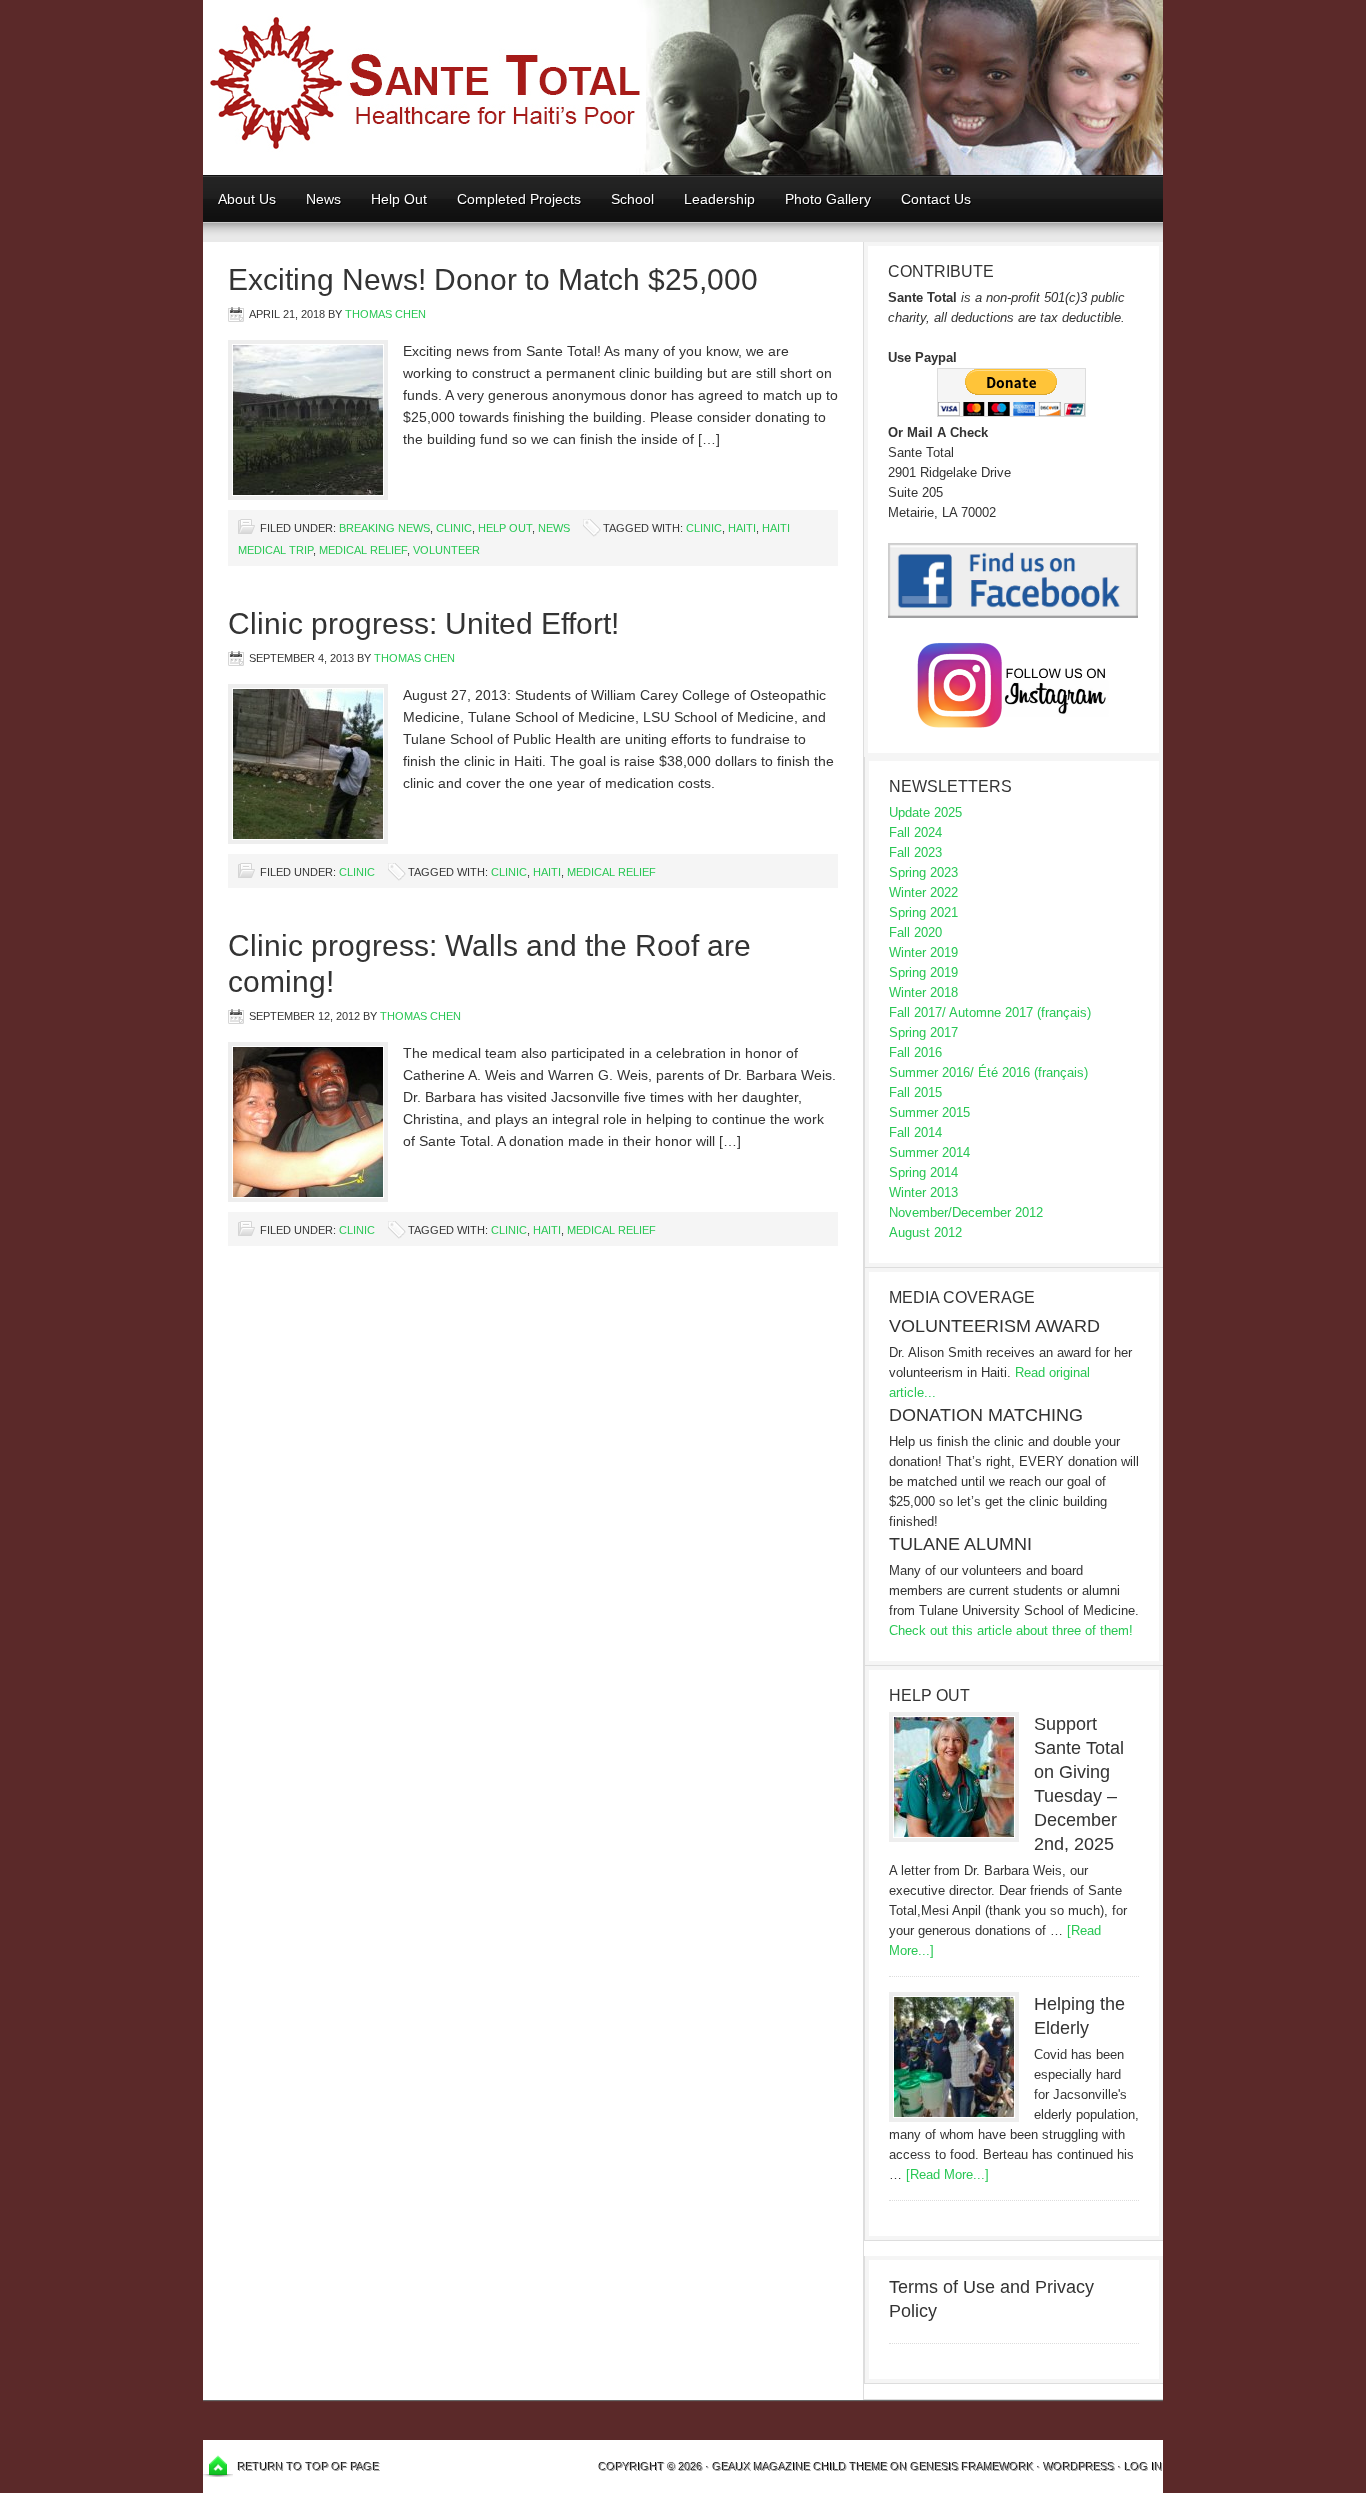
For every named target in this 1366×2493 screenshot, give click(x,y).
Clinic (454, 528)
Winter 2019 (923, 952)
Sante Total (683, 87)
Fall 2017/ (917, 1012)
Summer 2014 (929, 1152)
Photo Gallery (828, 199)
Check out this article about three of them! (1011, 1630)
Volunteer (446, 550)
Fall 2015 (915, 1092)
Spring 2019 (923, 972)
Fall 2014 (915, 1132)
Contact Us (936, 199)
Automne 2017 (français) (1020, 1012)
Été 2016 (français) (1033, 1072)
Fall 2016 (915, 1052)
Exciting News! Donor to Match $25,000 (493, 279)
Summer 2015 (929, 1112)
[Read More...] (947, 2174)
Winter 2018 (923, 992)
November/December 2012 (966, 1212)
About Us (247, 199)
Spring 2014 (923, 1172)
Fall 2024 (915, 832)
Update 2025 (925, 812)
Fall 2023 (915, 852)
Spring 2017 (923, 1032)
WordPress (1079, 2467)
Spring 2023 (923, 872)
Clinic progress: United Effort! (423, 623)
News (323, 199)
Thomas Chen (385, 314)
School (625, 199)
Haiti (742, 528)
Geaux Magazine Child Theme (800, 2467)
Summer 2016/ (931, 1072)
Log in (1144, 2467)
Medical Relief (363, 550)
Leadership (719, 199)
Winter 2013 (923, 1192)
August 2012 (925, 1232)
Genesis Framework (972, 2467)
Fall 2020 (915, 932)
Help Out (391, 199)
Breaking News (384, 528)
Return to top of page (309, 2467)
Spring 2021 (923, 912)
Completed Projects (519, 199)
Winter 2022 (923, 892)
